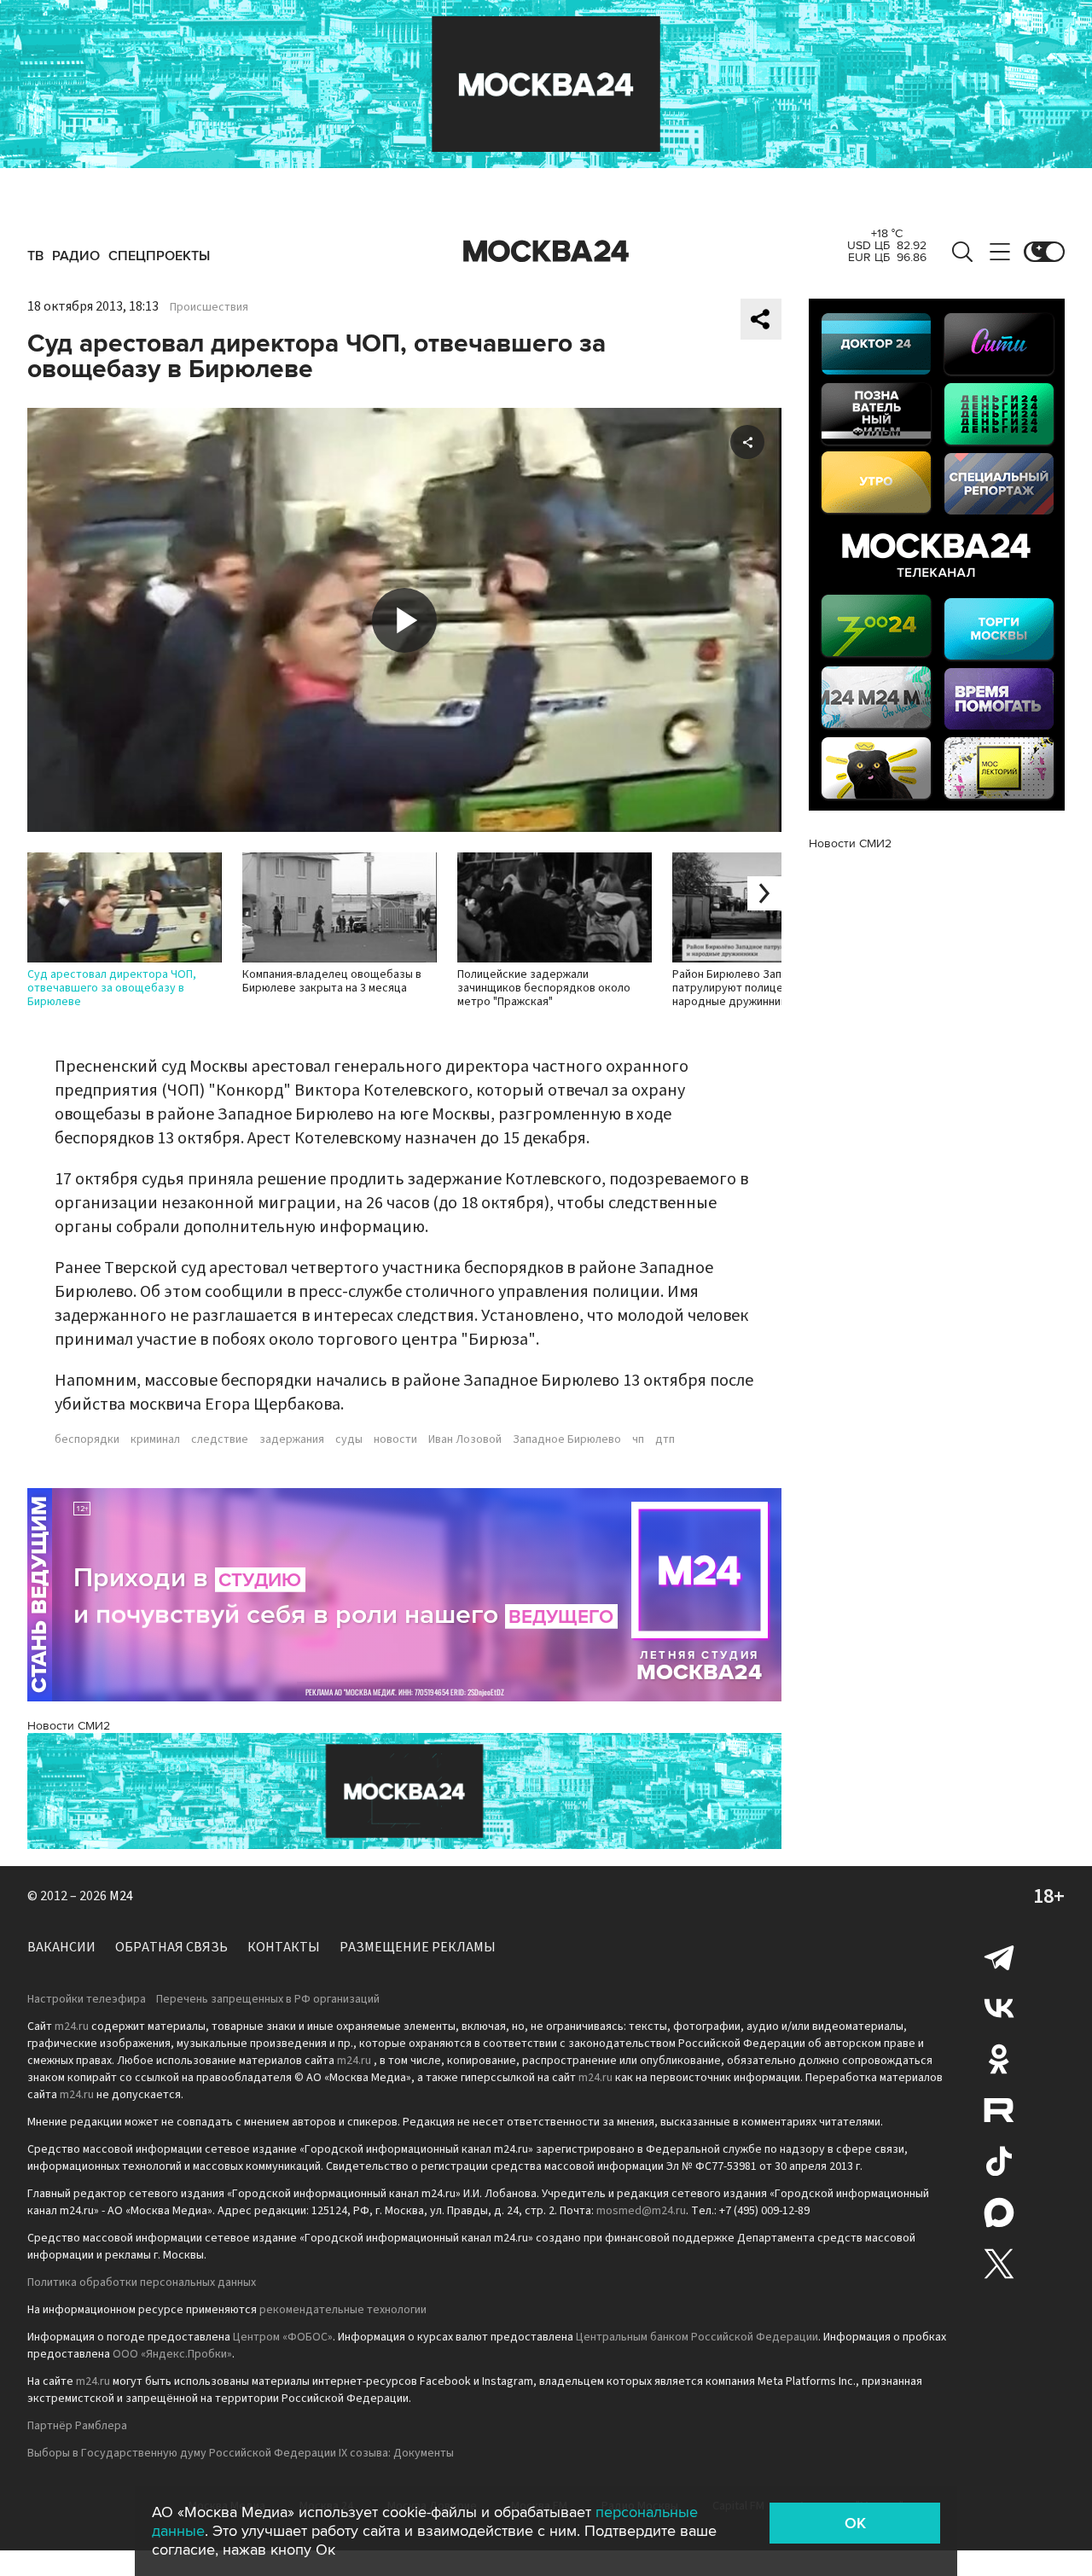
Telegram (999, 1957)
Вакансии (61, 1947)
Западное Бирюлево (567, 1439)
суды (349, 1439)
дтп (665, 1439)
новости (395, 1439)
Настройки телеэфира (87, 1999)
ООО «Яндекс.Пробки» (172, 2354)
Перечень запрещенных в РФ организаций (268, 1999)
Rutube (999, 2110)
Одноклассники (999, 2059)
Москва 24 (546, 252)
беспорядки (87, 1439)
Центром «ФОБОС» (283, 2337)
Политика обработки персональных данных (142, 2282)
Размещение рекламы (418, 1947)
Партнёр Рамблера (77, 2426)
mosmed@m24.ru (641, 2211)
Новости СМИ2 (69, 1726)
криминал (155, 1439)
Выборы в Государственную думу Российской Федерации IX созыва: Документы (241, 2453)
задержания (292, 1439)
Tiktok (999, 2161)
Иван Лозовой (465, 1439)
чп (638, 1439)
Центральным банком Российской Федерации (697, 2337)
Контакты (284, 1947)
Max (999, 2213)
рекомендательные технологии (343, 2310)
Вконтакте (999, 2008)
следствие (220, 1439)
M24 (121, 1896)
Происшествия (209, 307)
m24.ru (72, 2026)
